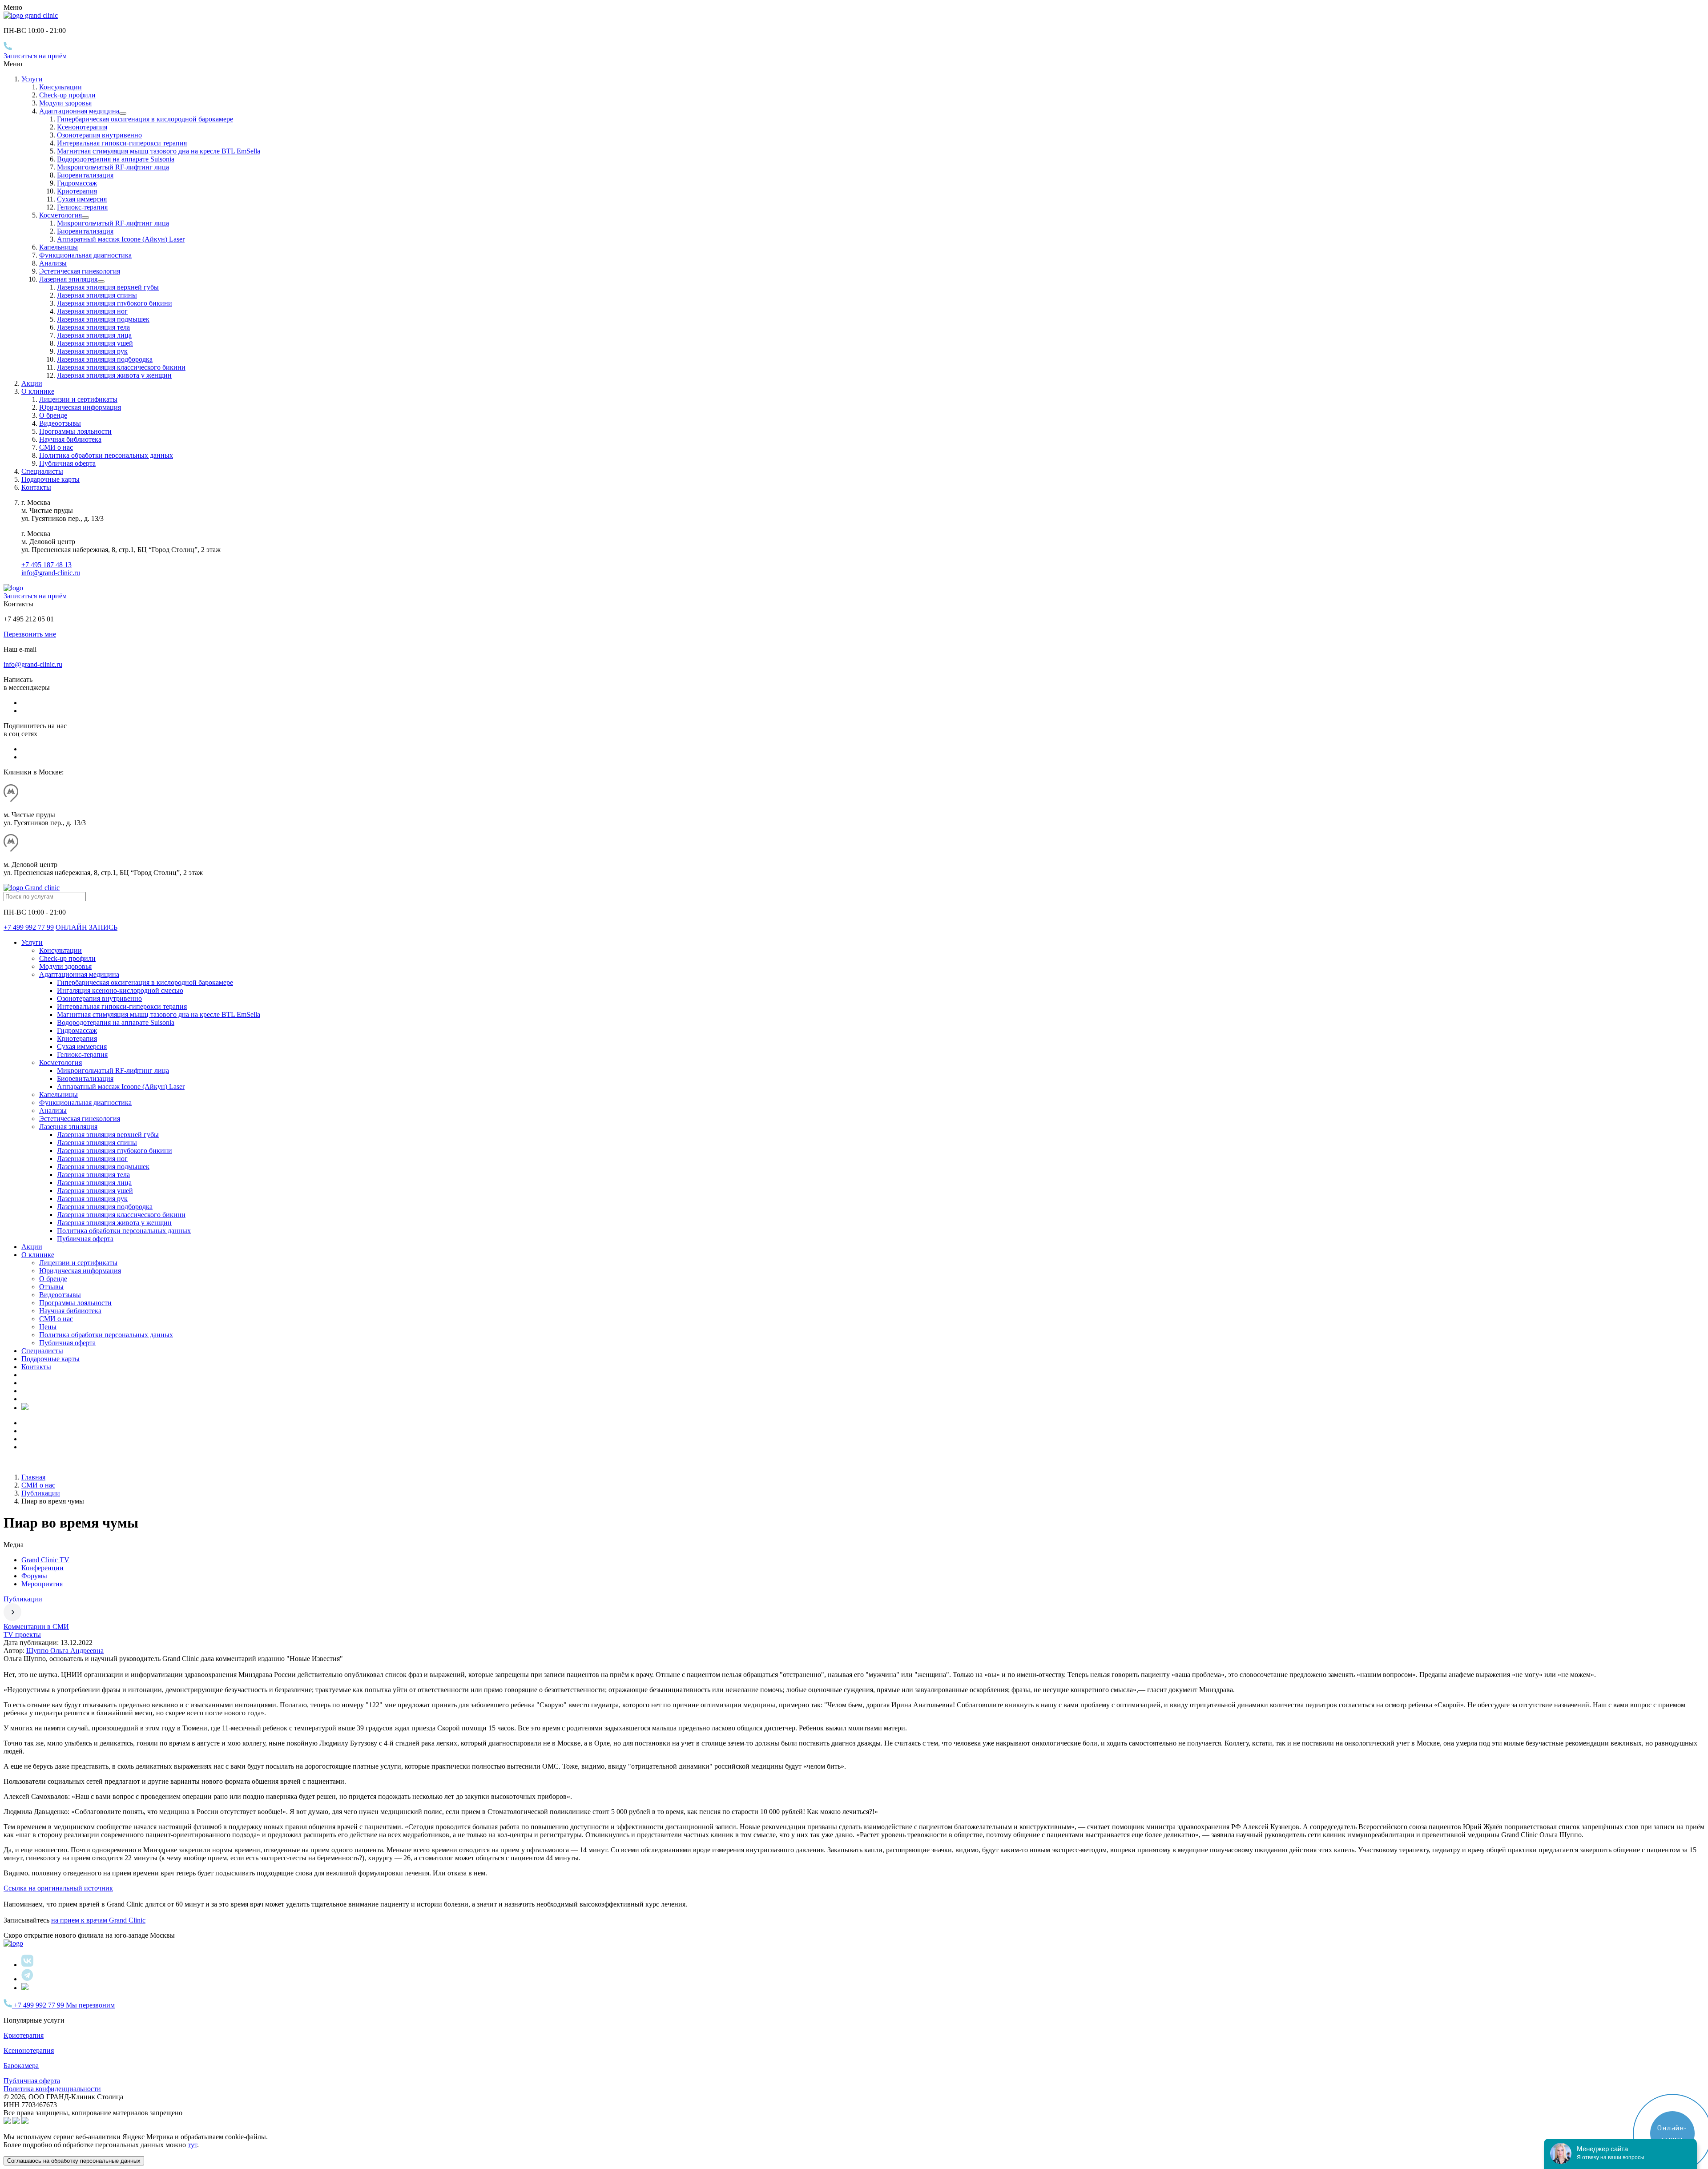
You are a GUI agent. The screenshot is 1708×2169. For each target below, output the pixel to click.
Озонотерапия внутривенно (99, 135)
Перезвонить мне (30, 634)
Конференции (42, 1568)
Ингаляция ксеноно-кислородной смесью (120, 990)
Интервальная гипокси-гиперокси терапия (122, 143)
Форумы (34, 1576)
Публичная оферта (67, 463)
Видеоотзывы (60, 423)
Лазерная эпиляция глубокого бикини (115, 303)
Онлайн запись (87, 927)
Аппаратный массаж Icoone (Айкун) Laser (121, 239)
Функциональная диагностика (85, 255)
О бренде (53, 415)
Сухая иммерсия (82, 199)
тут (192, 2145)
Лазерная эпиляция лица (94, 335)
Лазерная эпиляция (68, 279)
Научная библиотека (70, 439)
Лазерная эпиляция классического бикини (121, 367)
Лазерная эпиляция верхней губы (108, 287)
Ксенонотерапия (82, 127)
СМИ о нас (56, 447)
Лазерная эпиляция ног (92, 311)
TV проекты (22, 1635)
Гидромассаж (77, 183)
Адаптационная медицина (79, 111)
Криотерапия (77, 191)
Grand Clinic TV (45, 1560)
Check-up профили (67, 95)
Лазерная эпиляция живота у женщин (114, 375)
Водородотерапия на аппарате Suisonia (116, 159)
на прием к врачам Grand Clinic (98, 1920)
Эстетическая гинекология (80, 271)
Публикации (23, 1599)
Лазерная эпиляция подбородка (105, 359)
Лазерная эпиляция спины (97, 295)
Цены (48, 1327)
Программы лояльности (75, 431)
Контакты (36, 487)
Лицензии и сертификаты (78, 399)
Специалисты (42, 471)
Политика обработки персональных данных (106, 455)
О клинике (38, 1255)
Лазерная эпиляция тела (93, 327)
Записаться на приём (35, 56)
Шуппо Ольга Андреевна (65, 1651)
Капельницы (58, 247)
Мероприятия (42, 1584)
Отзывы (51, 1287)
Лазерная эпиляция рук (92, 351)
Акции (32, 383)
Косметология (60, 215)
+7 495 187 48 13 (46, 565)
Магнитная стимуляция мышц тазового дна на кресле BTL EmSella (159, 151)
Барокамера (21, 2066)
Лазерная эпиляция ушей (95, 343)
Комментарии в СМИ (36, 1627)
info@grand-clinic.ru (51, 573)
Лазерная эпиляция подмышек (103, 319)
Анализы (53, 263)
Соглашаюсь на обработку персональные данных (74, 2161)
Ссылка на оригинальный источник (58, 1888)
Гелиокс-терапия (82, 207)
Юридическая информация (80, 407)
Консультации (60, 87)
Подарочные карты (50, 479)
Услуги (32, 79)
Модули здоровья (65, 103)
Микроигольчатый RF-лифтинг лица (113, 167)
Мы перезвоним (90, 2005)
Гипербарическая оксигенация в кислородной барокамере (145, 119)
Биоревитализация (85, 175)
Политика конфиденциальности (52, 2089)
